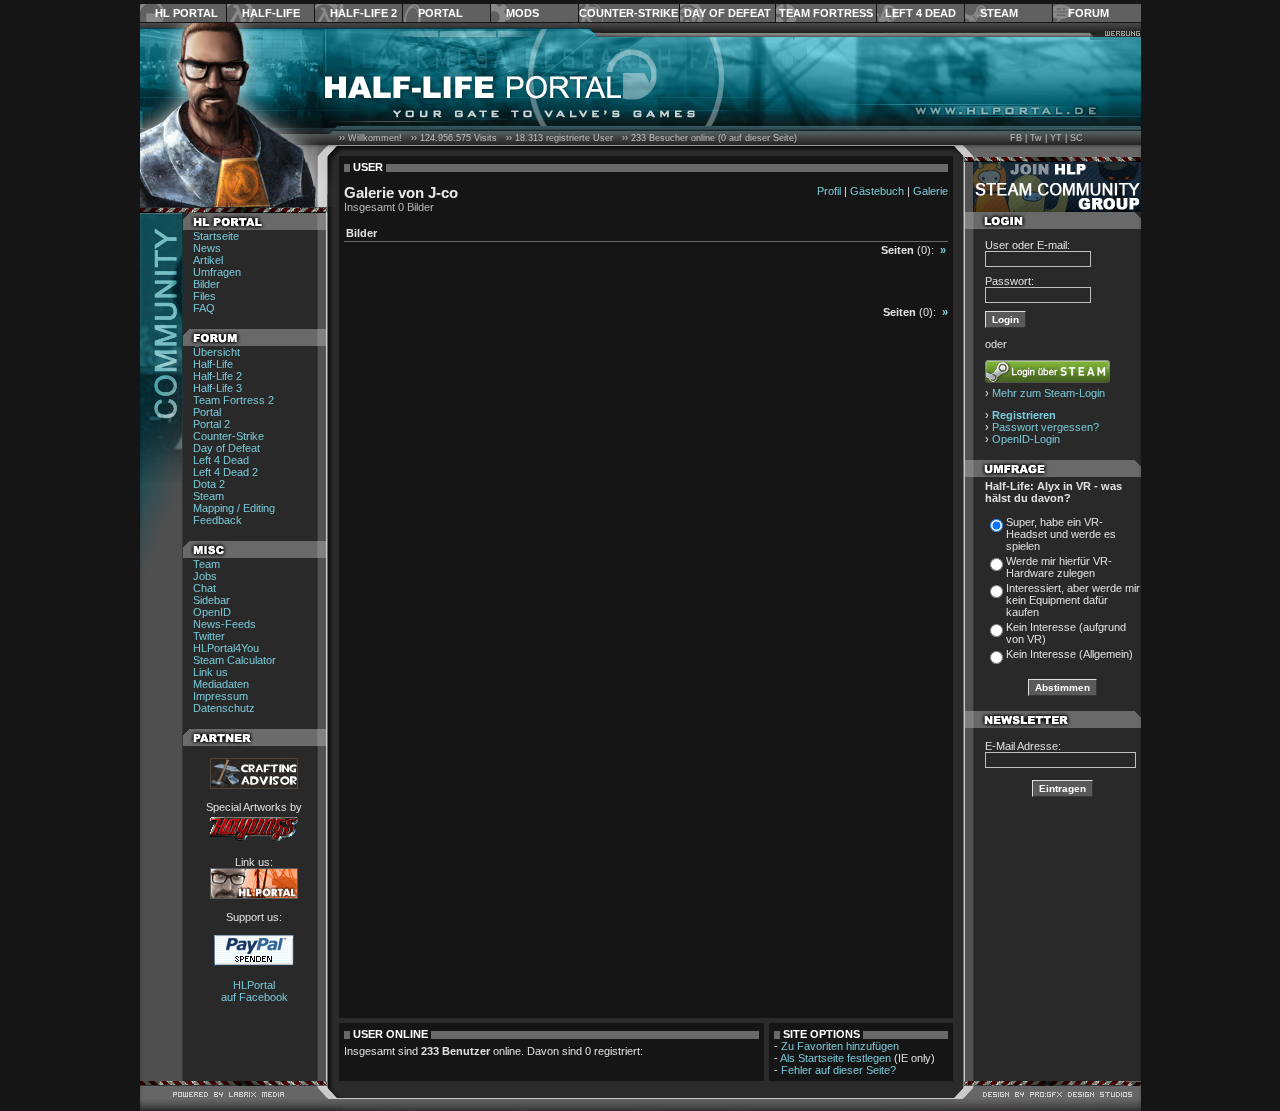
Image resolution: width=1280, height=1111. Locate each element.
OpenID (212, 612)
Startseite (216, 236)
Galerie (930, 191)
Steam (999, 13)
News (207, 248)
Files (204, 296)
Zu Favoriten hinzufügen (840, 1046)
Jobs (205, 576)
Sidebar (211, 600)
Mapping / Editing (234, 508)
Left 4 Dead (920, 13)
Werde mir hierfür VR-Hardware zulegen (1059, 567)
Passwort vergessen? (1045, 427)
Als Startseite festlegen (835, 1058)
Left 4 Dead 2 (225, 472)
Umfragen (217, 272)
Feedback (217, 520)
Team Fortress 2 (233, 400)
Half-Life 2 (363, 13)
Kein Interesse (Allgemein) (1069, 654)
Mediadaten (221, 684)
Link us (210, 672)
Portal (440, 13)
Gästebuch (877, 191)
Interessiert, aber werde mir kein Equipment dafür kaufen (1073, 600)
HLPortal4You (226, 648)
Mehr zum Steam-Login (1048, 393)
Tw (1036, 138)
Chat (204, 588)
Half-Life (271, 13)
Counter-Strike (628, 13)
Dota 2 (209, 484)
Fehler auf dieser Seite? (838, 1070)
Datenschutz (224, 708)
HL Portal (186, 13)
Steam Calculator (234, 660)
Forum (1088, 13)
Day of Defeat (727, 13)
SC (1076, 138)
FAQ (204, 308)
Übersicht (216, 352)
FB (1016, 138)
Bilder (206, 284)
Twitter (209, 636)
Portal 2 (211, 424)
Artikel (208, 260)
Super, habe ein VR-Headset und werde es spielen (1061, 534)
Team (206, 564)
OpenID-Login (1026, 439)
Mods (522, 13)
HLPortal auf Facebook (254, 991)
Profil (829, 191)
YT (1056, 138)
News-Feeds (224, 624)
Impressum (220, 696)
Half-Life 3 (217, 388)
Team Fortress (826, 13)
